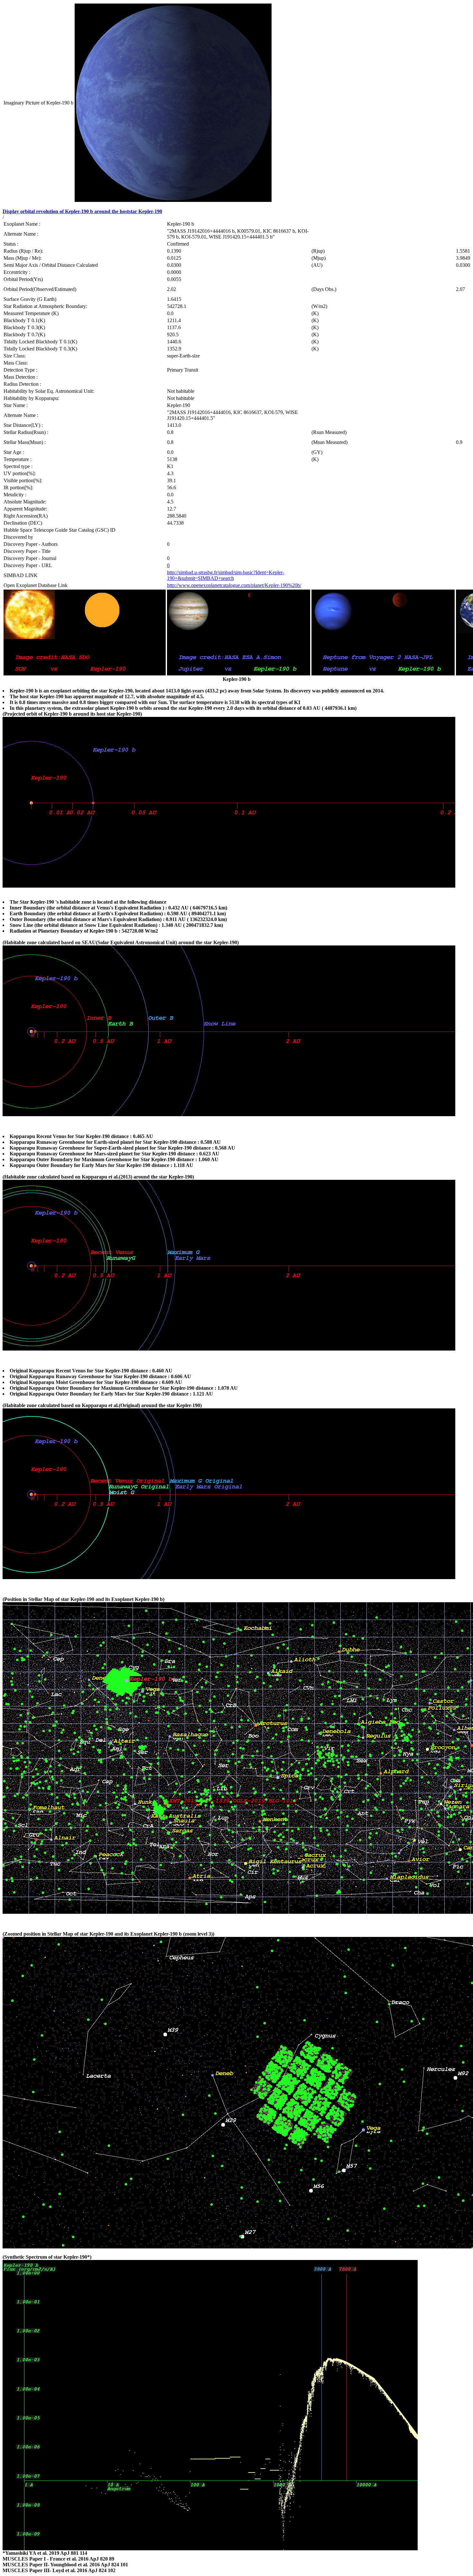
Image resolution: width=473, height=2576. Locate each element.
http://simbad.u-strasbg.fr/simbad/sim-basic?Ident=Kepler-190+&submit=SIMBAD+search (226, 575)
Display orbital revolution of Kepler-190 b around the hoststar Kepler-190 (82, 211)
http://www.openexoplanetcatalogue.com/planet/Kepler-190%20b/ (234, 585)
